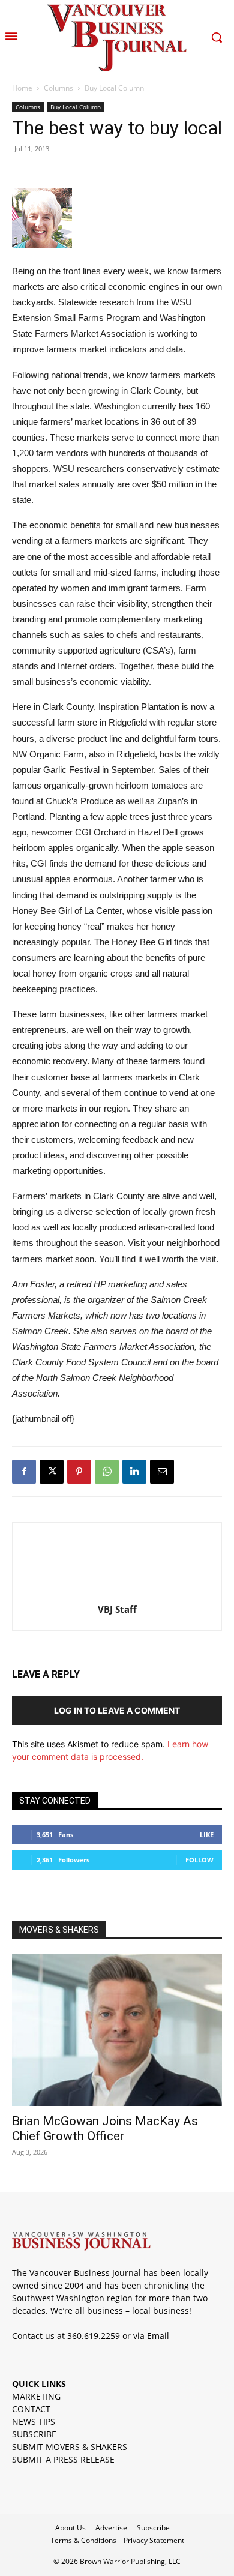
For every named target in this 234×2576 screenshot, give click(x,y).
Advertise (111, 2528)
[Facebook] (24, 1472)
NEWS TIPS (34, 2421)
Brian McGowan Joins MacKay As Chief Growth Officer (105, 2129)
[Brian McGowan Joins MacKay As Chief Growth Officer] (117, 2030)
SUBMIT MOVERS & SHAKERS (70, 2447)
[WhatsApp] (107, 1472)
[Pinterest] (79, 1472)
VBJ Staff (117, 1609)
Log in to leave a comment (117, 1710)
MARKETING (36, 2396)
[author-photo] (117, 1593)
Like (207, 1834)
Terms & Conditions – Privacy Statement (117, 2540)
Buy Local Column (114, 88)
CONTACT (31, 2409)
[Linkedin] (134, 1472)
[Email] (162, 1472)
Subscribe (153, 2528)
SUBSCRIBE (34, 2434)
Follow (199, 1860)
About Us (70, 2528)
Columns (58, 88)
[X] (52, 1472)
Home (22, 88)
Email (158, 2336)
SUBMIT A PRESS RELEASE (63, 2459)
